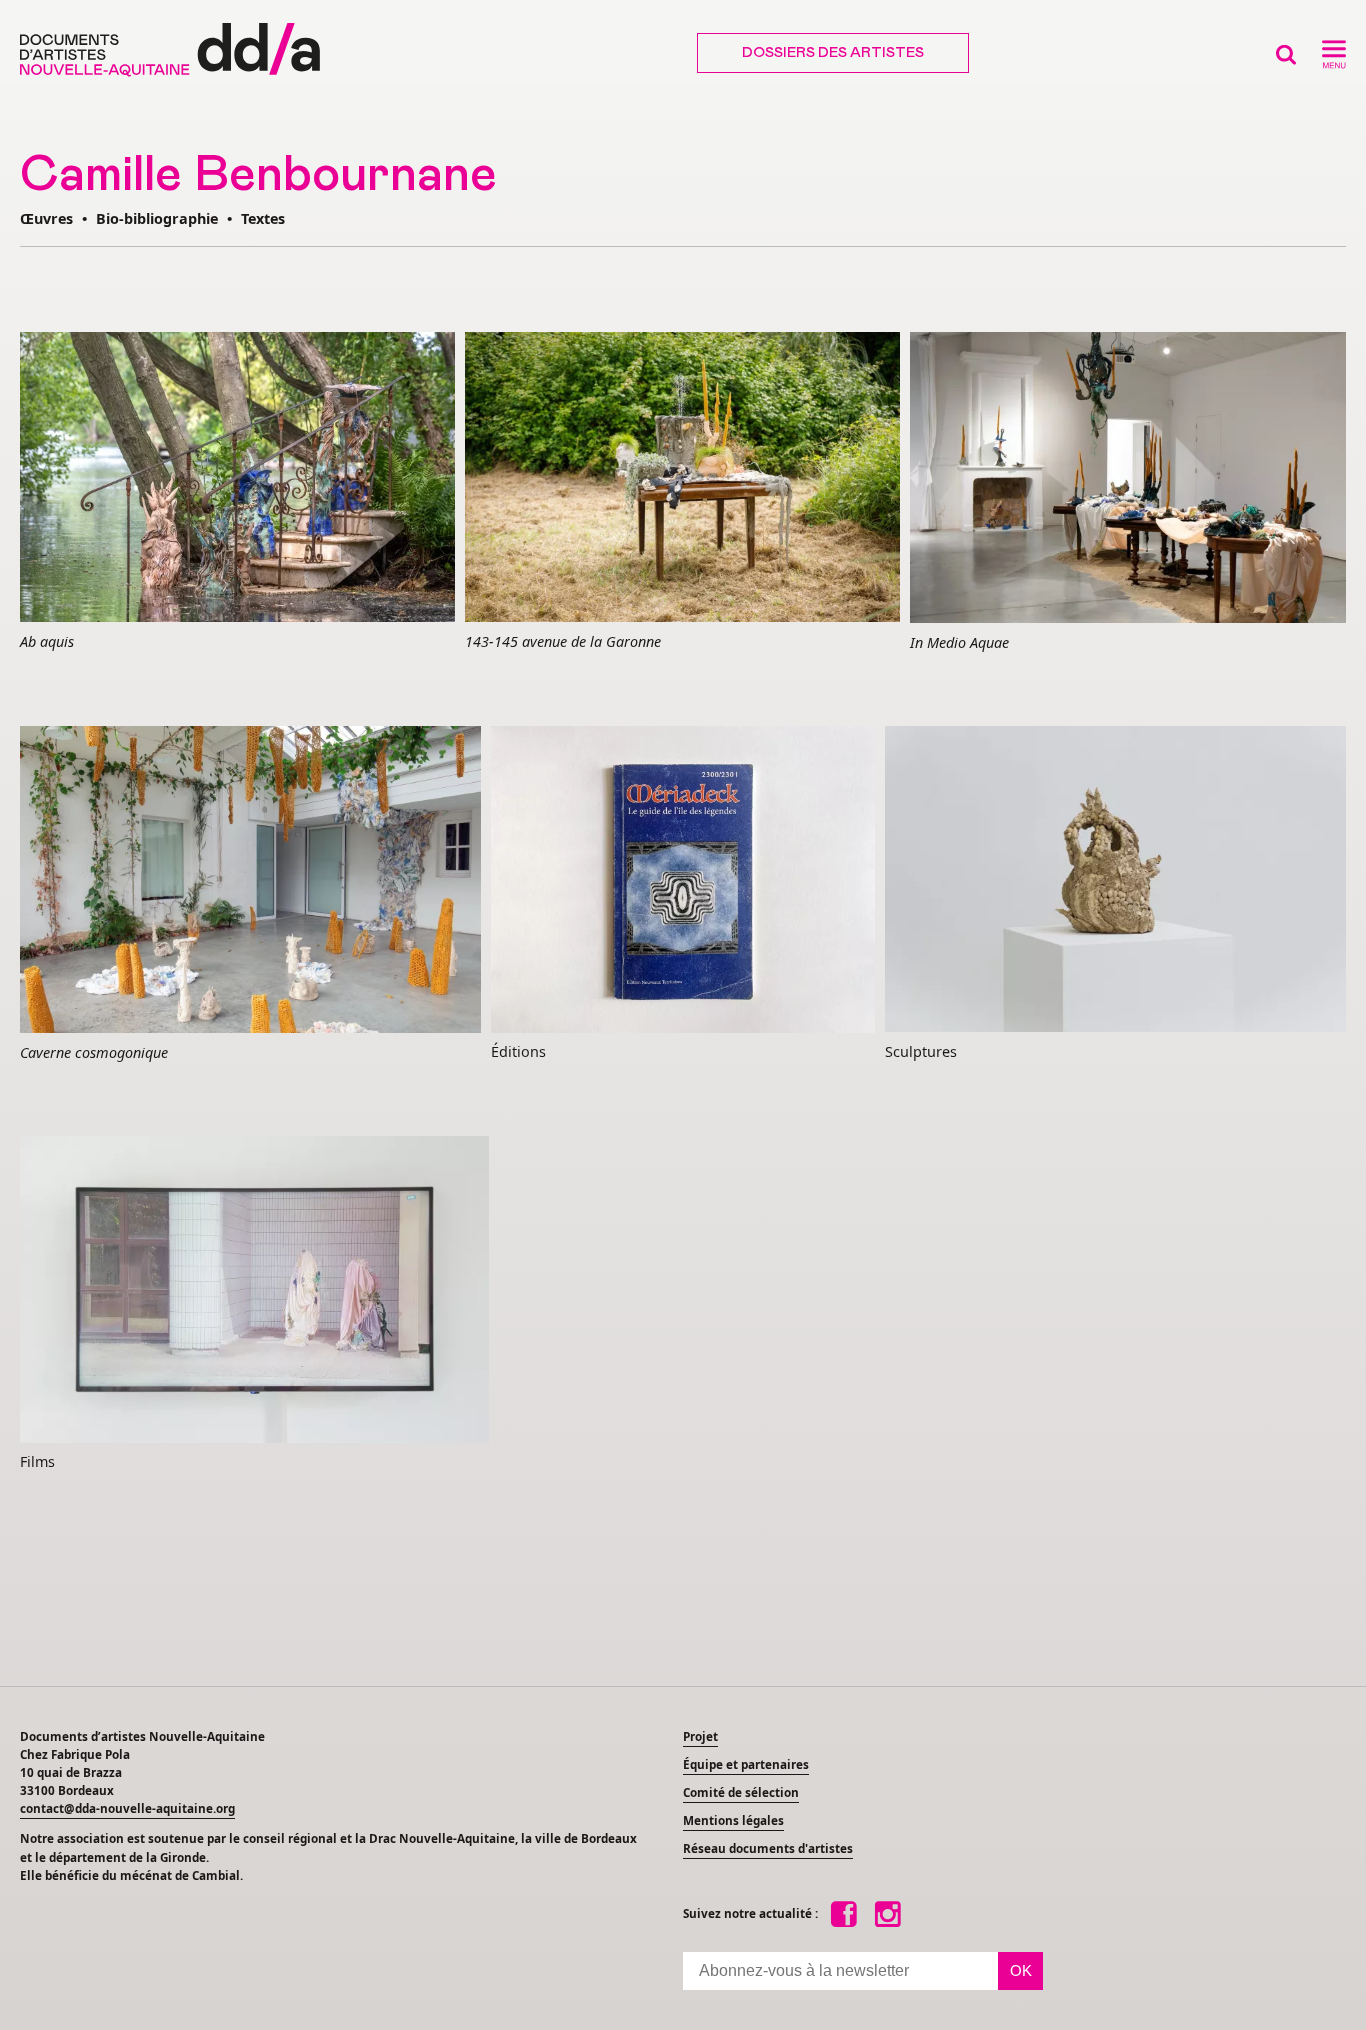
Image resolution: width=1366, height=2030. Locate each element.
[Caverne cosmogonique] (250, 881)
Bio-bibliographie (157, 218)
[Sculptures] (1115, 880)
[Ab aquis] (237, 478)
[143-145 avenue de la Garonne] (682, 478)
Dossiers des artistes (833, 53)
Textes (263, 218)
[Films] (254, 1291)
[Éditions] (683, 881)
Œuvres (46, 218)
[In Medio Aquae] (1128, 479)
